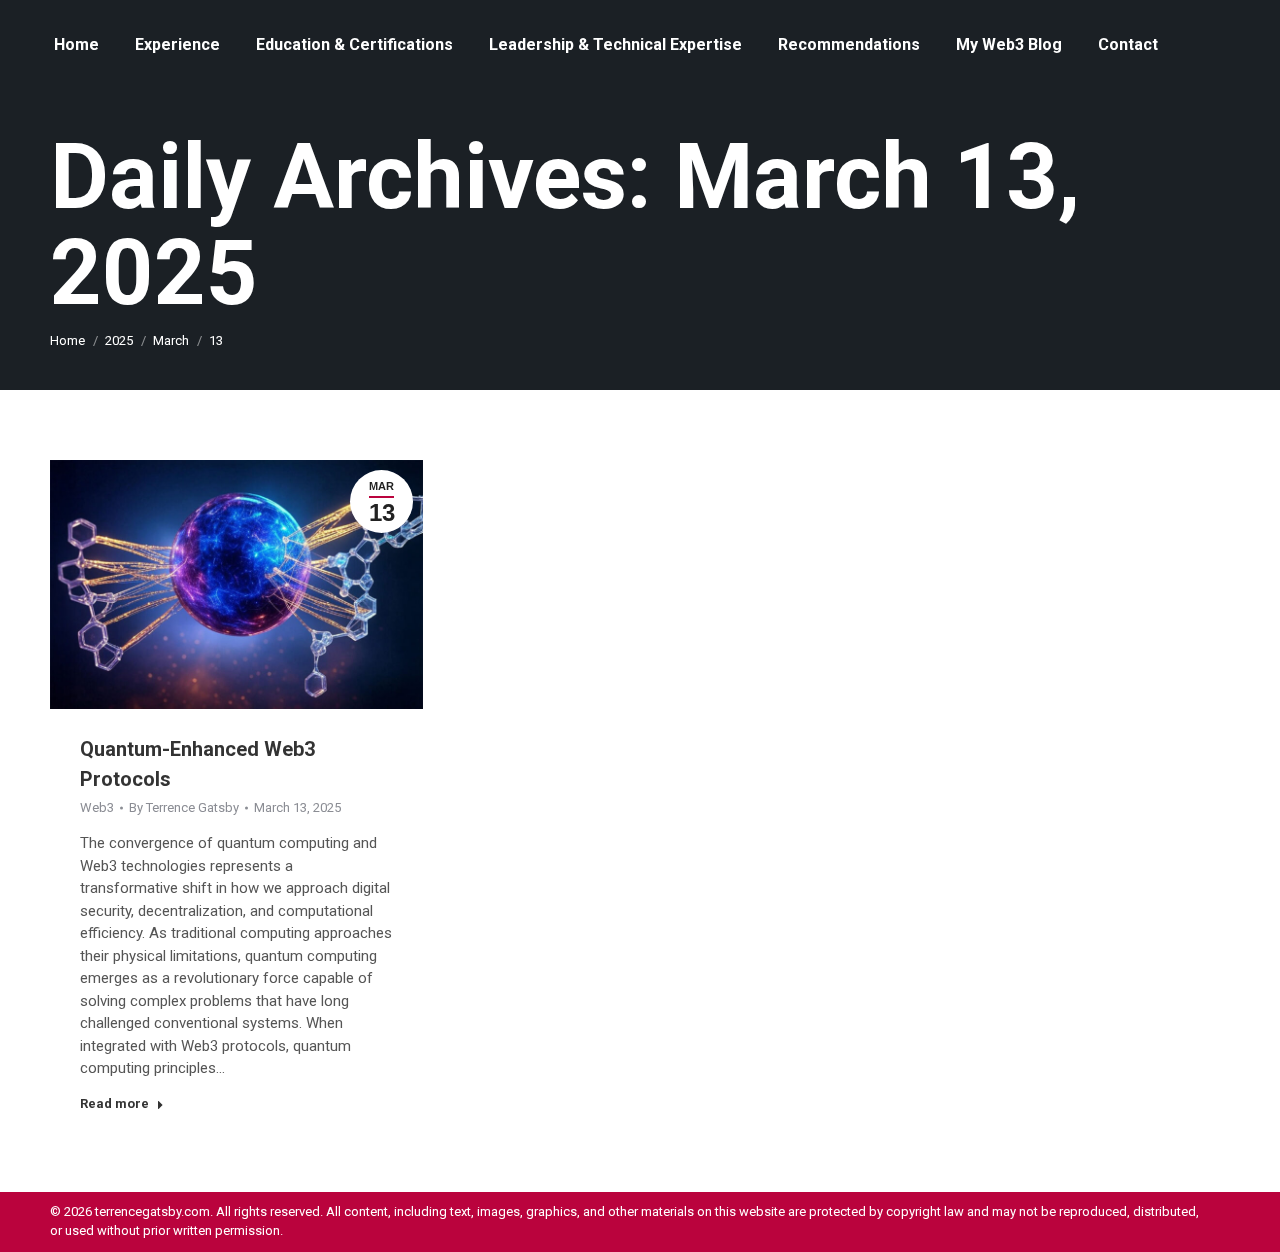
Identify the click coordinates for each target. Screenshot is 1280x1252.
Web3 (97, 807)
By (184, 807)
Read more (114, 1103)
